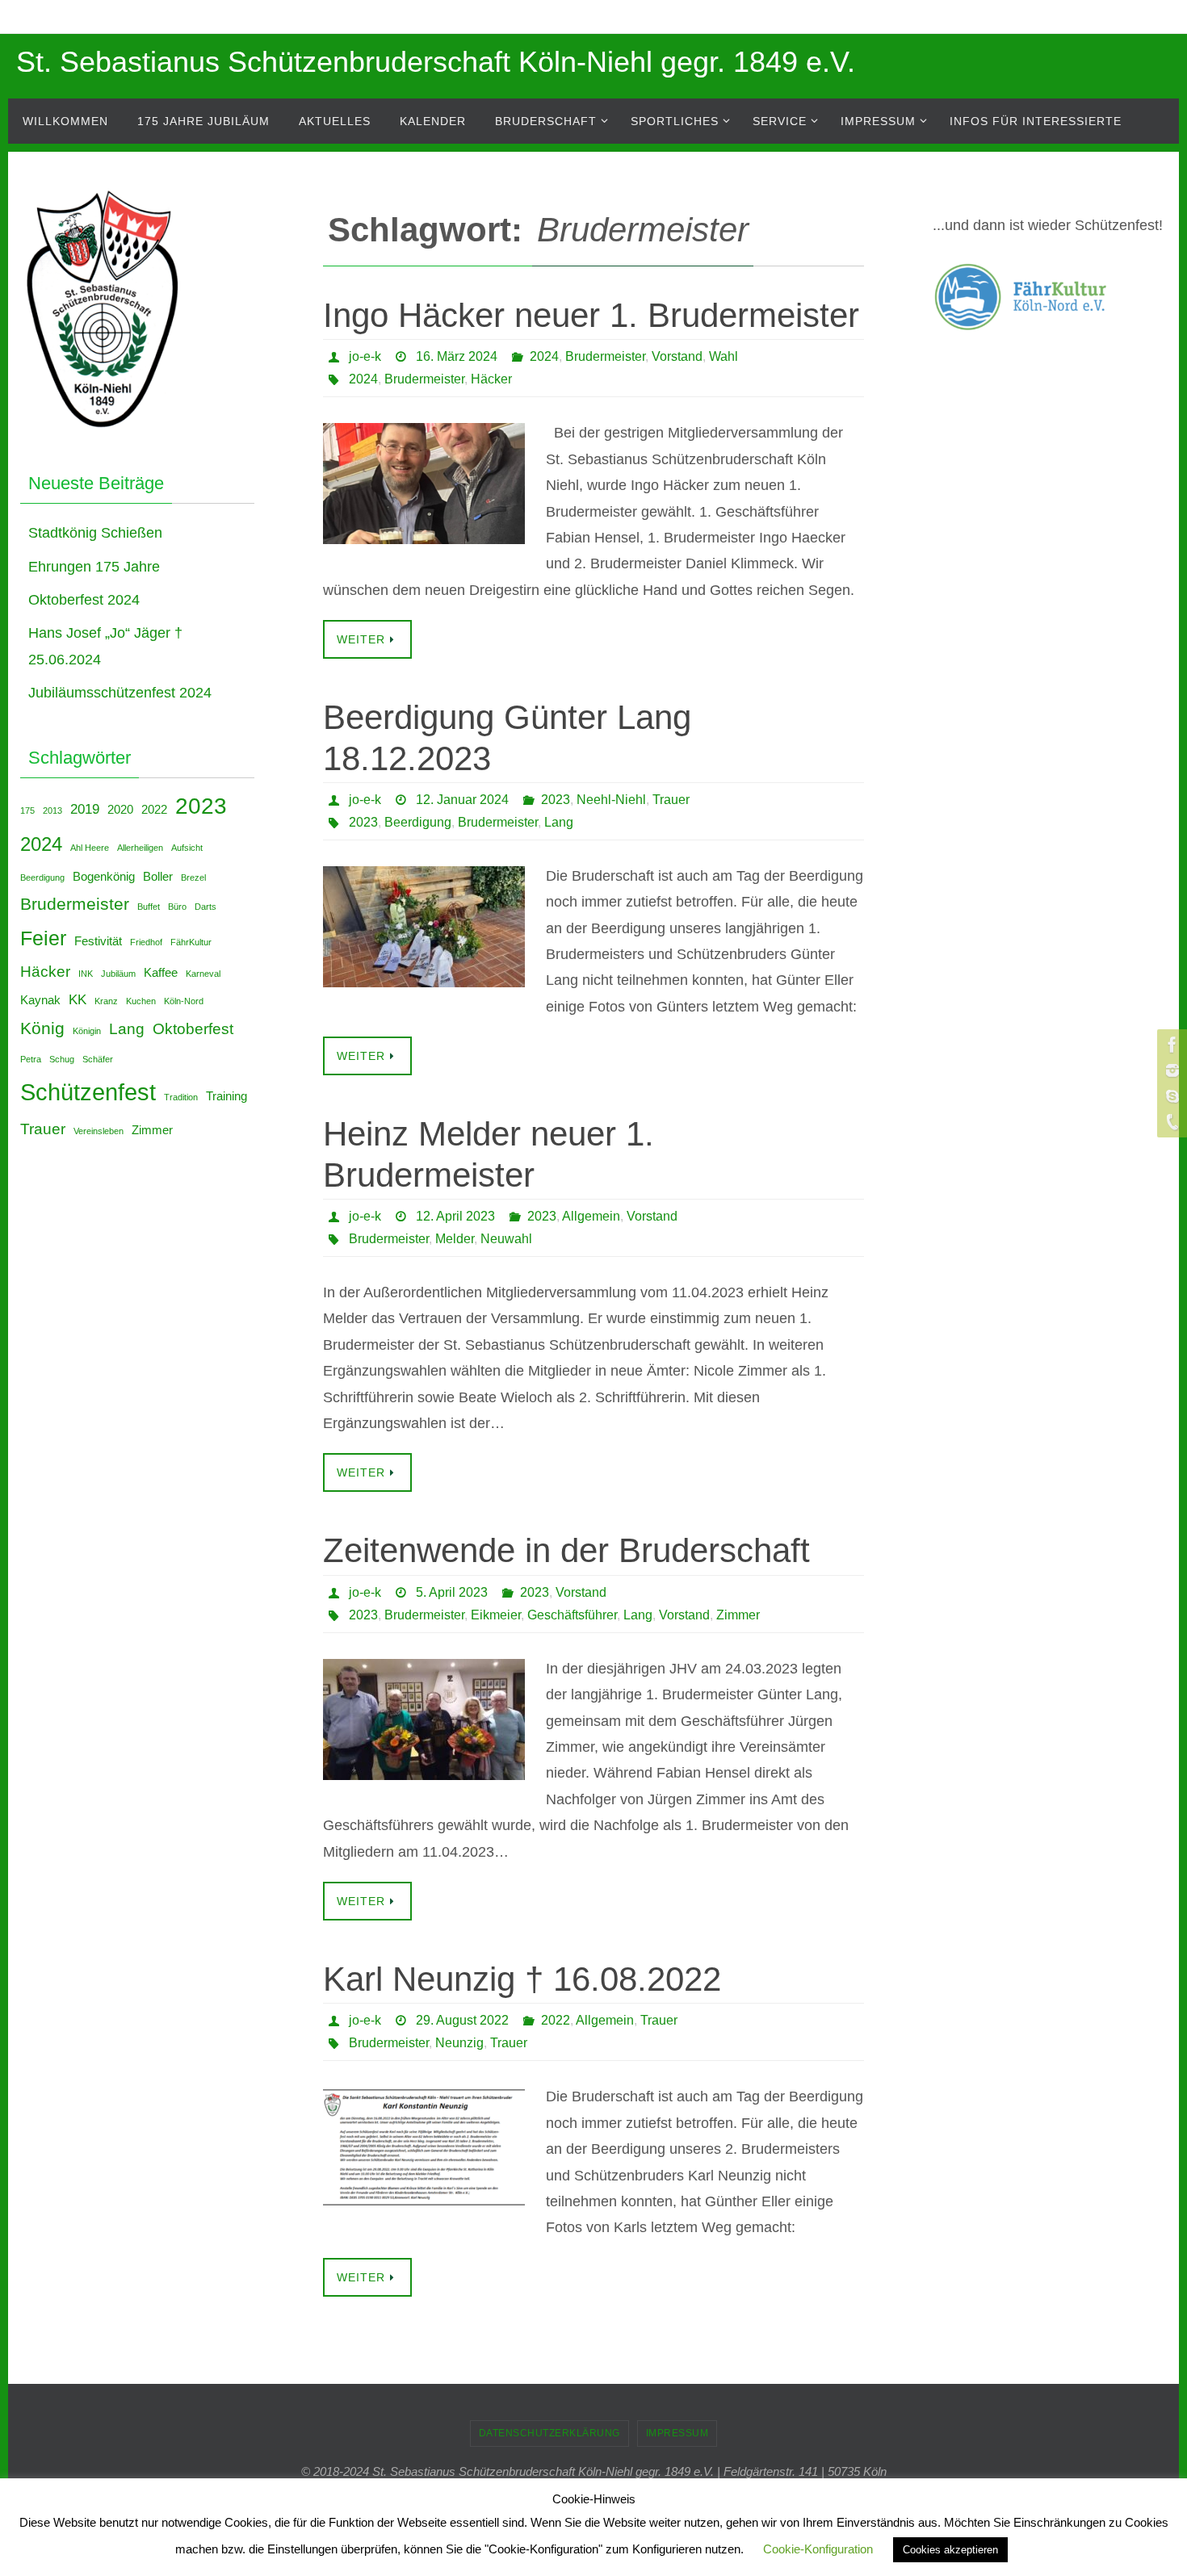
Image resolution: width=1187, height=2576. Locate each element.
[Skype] (1170, 1096)
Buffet (149, 907)
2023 (556, 800)
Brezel (193, 878)
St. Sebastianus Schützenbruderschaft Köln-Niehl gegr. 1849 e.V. (436, 62)
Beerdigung (418, 822)
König (42, 1028)
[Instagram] (1170, 1070)
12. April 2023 (455, 1216)
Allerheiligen (140, 848)
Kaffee (161, 973)
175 (27, 810)
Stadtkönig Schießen (95, 533)
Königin (87, 1031)
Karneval (203, 974)
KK (78, 999)
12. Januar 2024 (462, 800)
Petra (31, 1059)
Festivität (98, 941)
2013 (52, 810)
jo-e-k (365, 356)
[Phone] (1170, 1122)
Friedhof (146, 942)
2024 (544, 356)
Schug (62, 1059)
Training (226, 1096)
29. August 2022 (462, 2020)
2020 (120, 810)
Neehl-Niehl (611, 800)
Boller (158, 877)
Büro (177, 907)
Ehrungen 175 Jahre (94, 567)
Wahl (724, 356)
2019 (85, 809)
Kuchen (141, 1001)
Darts (206, 907)
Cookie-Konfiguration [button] (818, 2549)
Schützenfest (88, 1092)
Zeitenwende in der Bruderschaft (566, 1550)
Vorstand (677, 356)
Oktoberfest (193, 1028)
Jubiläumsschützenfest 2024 (120, 693)
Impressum (677, 2433)
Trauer (671, 800)
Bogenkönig (104, 877)
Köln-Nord (184, 1001)
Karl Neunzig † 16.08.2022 (522, 1979)
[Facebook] (1170, 1045)
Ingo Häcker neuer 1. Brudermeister (591, 315)
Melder (455, 1239)
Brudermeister (605, 356)
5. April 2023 (452, 1592)
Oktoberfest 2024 (84, 600)
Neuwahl (506, 1239)
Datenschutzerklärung (549, 2433)
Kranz (106, 1001)
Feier (43, 938)
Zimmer (738, 1615)
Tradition (181, 1097)
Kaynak (40, 1000)
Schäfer (98, 1059)
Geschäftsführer (572, 1615)
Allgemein (591, 1216)
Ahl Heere (90, 848)
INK (86, 974)
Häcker (491, 379)
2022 (556, 2020)
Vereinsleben (99, 1131)
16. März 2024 (457, 356)
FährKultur (191, 942)
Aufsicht (187, 848)
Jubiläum (118, 974)
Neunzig (459, 2043)
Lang (559, 822)
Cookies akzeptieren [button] (950, 2550)
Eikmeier (496, 1615)
